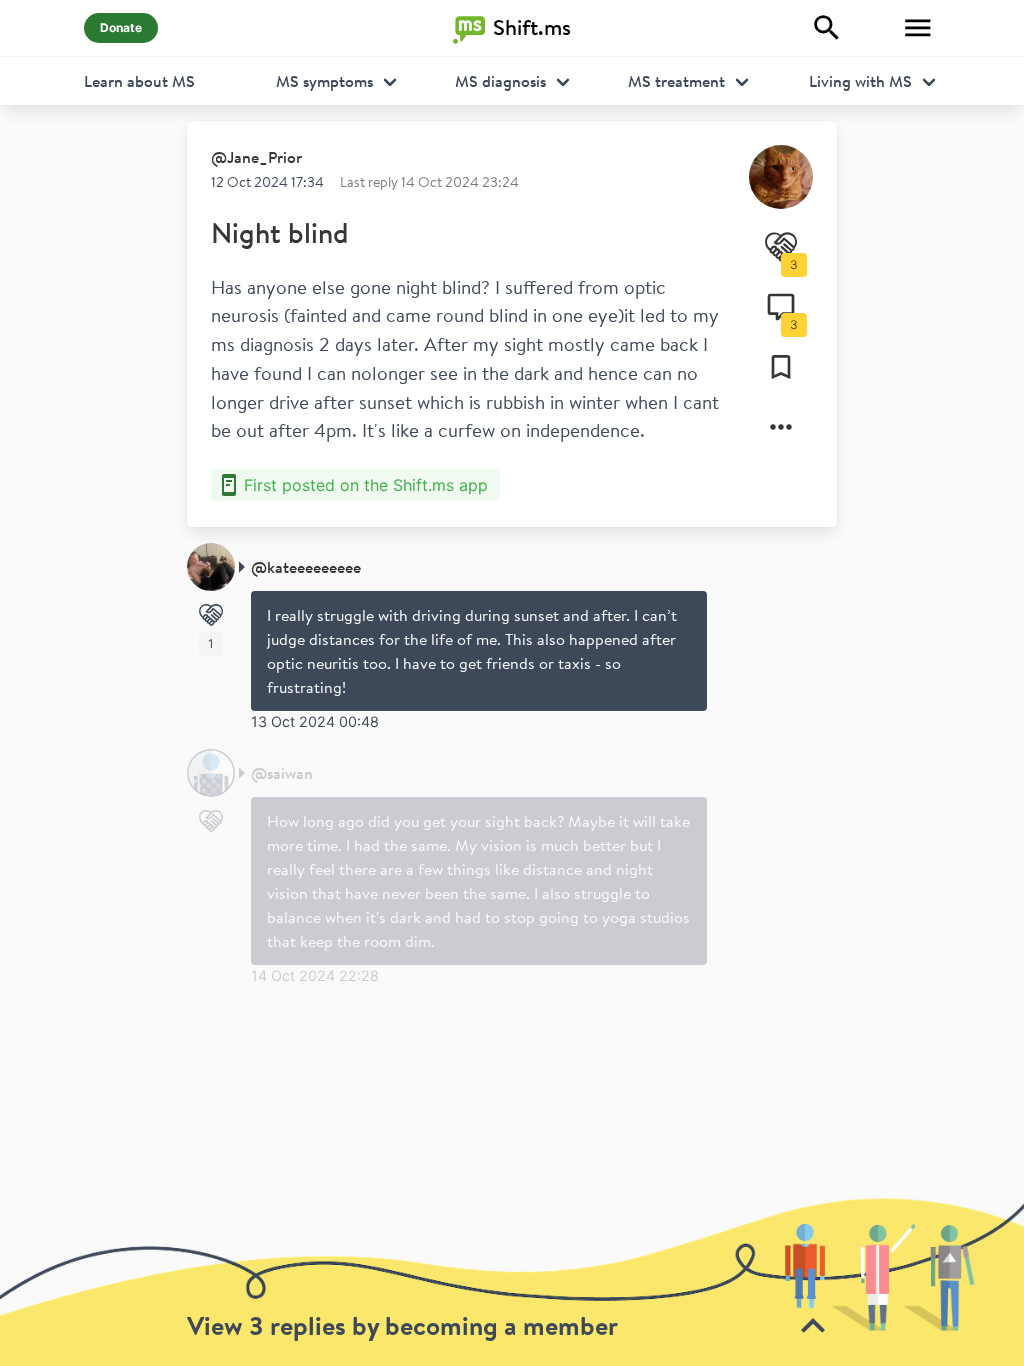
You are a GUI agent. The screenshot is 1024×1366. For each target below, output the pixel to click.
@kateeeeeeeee (306, 567)
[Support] (211, 615)
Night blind (279, 232)
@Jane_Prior (256, 157)
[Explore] (827, 28)
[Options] (781, 427)
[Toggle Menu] (918, 28)
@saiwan (282, 773)
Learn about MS (139, 81)
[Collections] (781, 367)
